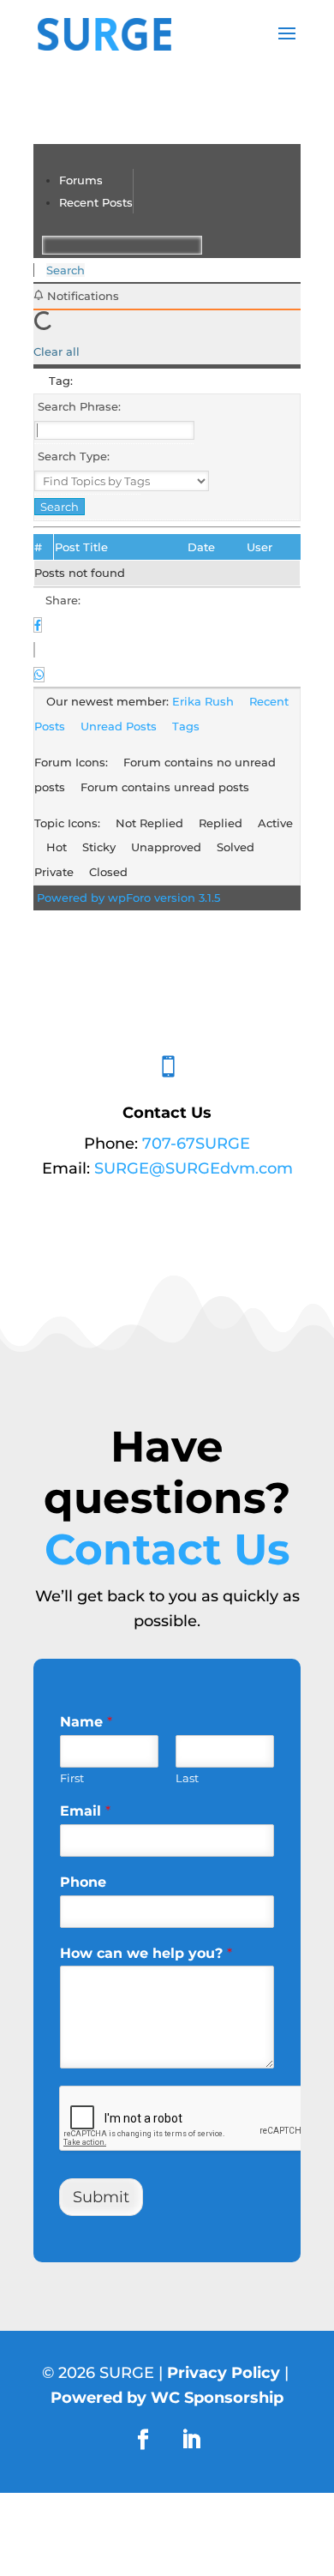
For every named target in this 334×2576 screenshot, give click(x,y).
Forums (81, 180)
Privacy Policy (224, 2373)
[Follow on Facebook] (143, 2440)
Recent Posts (96, 202)
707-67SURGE (196, 1144)
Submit (101, 2197)
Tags (186, 726)
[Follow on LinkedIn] (191, 2440)
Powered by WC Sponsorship (167, 2398)
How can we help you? (146, 1953)
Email (85, 1811)
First (72, 1778)
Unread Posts (119, 726)
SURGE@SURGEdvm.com (194, 1168)
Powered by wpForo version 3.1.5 (127, 898)
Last (187, 1778)
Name (86, 1722)
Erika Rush (203, 701)
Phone (83, 1882)
